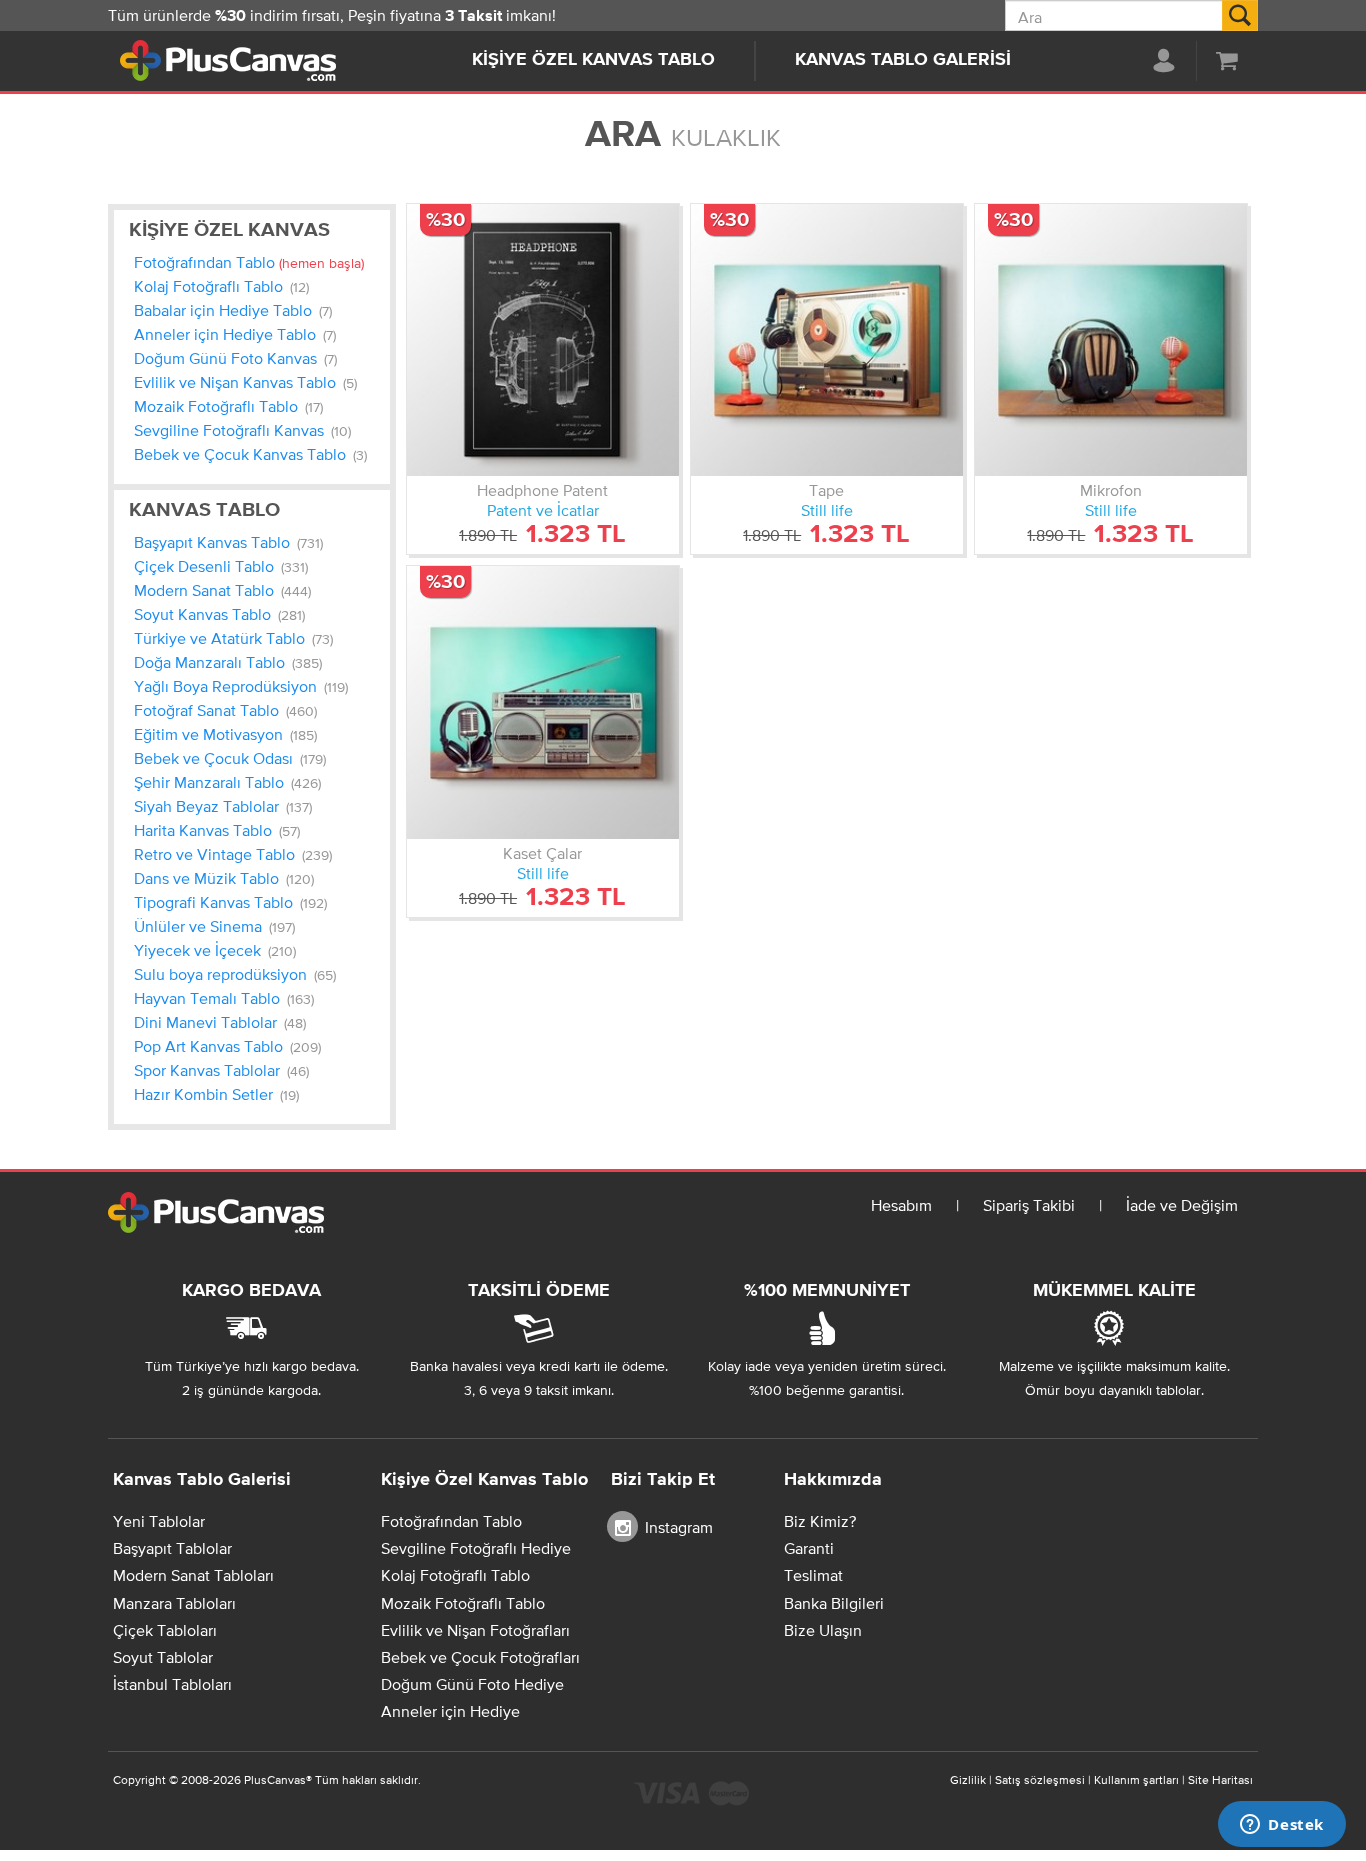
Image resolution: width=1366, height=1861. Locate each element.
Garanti (809, 1548)
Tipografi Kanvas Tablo (230, 902)
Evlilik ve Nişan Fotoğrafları (475, 1630)
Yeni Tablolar (159, 1521)
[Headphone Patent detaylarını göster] (543, 340)
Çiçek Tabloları (165, 1630)
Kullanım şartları (1136, 1780)
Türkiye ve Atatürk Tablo (233, 638)
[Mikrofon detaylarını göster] (1111, 340)
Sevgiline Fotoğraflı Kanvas (242, 430)
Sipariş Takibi (1029, 1205)
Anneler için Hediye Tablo (235, 334)
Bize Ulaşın (823, 1630)
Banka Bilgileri (834, 1603)
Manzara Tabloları (174, 1603)
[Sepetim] (1227, 60)
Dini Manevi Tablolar (220, 1022)
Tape (826, 490)
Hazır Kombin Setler (216, 1094)
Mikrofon (1111, 490)
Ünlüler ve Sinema (214, 926)
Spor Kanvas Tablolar (221, 1070)
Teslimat (813, 1575)
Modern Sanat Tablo (222, 590)
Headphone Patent (542, 490)
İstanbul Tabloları (172, 1684)
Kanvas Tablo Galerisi (903, 60)
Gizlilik (968, 1780)
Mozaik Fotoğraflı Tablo (228, 406)
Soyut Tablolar (163, 1657)
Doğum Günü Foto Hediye (472, 1684)
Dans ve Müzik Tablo (224, 878)
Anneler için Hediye (450, 1711)
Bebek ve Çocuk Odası (230, 758)
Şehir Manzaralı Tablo (227, 782)
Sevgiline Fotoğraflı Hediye (476, 1548)
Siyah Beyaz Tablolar (223, 806)
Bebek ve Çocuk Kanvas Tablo (250, 454)
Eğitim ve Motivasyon (225, 734)
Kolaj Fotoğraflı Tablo (221, 286)
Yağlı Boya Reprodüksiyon (241, 686)
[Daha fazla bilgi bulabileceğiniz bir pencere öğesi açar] (1282, 1826)
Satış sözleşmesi (1040, 1780)
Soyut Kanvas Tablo (219, 614)
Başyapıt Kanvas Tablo (228, 542)
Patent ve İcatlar (543, 510)
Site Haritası (1220, 1780)
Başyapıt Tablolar (172, 1548)
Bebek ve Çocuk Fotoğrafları (480, 1657)
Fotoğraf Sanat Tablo (225, 710)
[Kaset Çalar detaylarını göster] (543, 702)
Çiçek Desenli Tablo (221, 566)
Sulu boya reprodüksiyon (235, 974)
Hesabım (901, 1205)
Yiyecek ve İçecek (215, 950)
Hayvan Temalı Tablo (224, 998)
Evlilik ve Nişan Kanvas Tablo (245, 382)
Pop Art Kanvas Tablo (227, 1046)
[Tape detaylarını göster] (827, 340)
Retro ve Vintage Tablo (233, 854)
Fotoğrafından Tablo (249, 262)
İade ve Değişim (1182, 1205)
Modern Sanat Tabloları (193, 1575)
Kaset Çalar (542, 853)
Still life (827, 510)
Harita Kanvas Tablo (217, 830)
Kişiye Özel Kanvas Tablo (593, 60)
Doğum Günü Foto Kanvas (235, 358)
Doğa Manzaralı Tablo (228, 662)
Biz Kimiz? (820, 1521)
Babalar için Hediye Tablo (233, 310)
